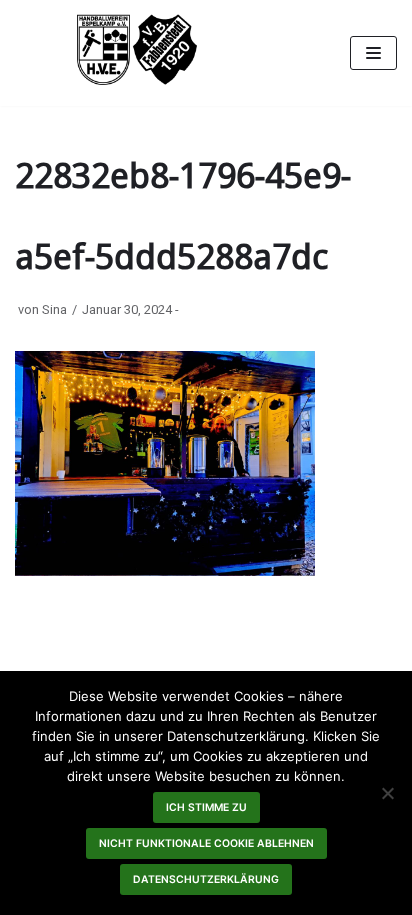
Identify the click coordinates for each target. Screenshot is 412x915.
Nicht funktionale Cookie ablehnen (206, 843)
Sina (54, 309)
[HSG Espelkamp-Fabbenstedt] (137, 53)
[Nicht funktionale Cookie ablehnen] (387, 793)
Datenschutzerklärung (206, 879)
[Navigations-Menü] (373, 53)
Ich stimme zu (206, 807)
